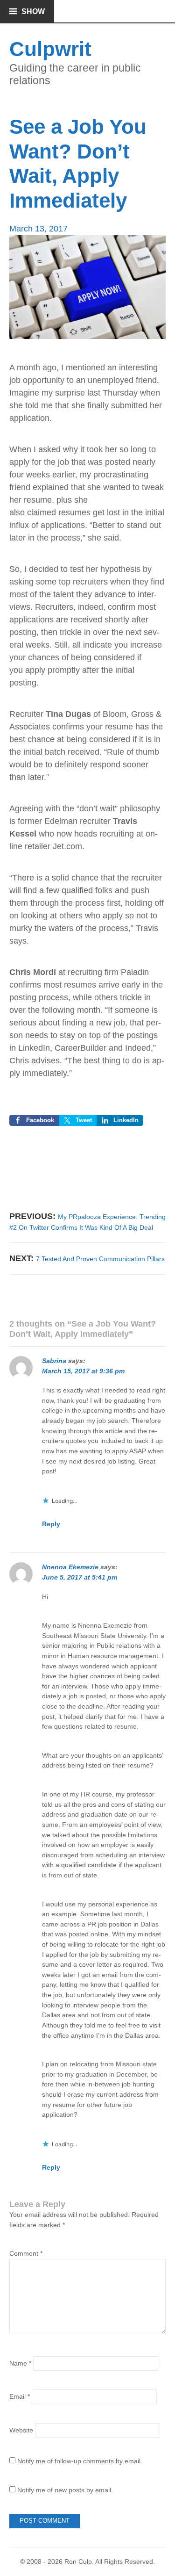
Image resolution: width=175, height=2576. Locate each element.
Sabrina (54, 1361)
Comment (26, 2253)
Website (21, 2430)
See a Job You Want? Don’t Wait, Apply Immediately (78, 163)
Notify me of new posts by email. (65, 2490)
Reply (51, 1524)
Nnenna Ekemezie (70, 1567)
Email (20, 2396)
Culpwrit (50, 49)
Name (20, 2363)
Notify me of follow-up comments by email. (80, 2461)
